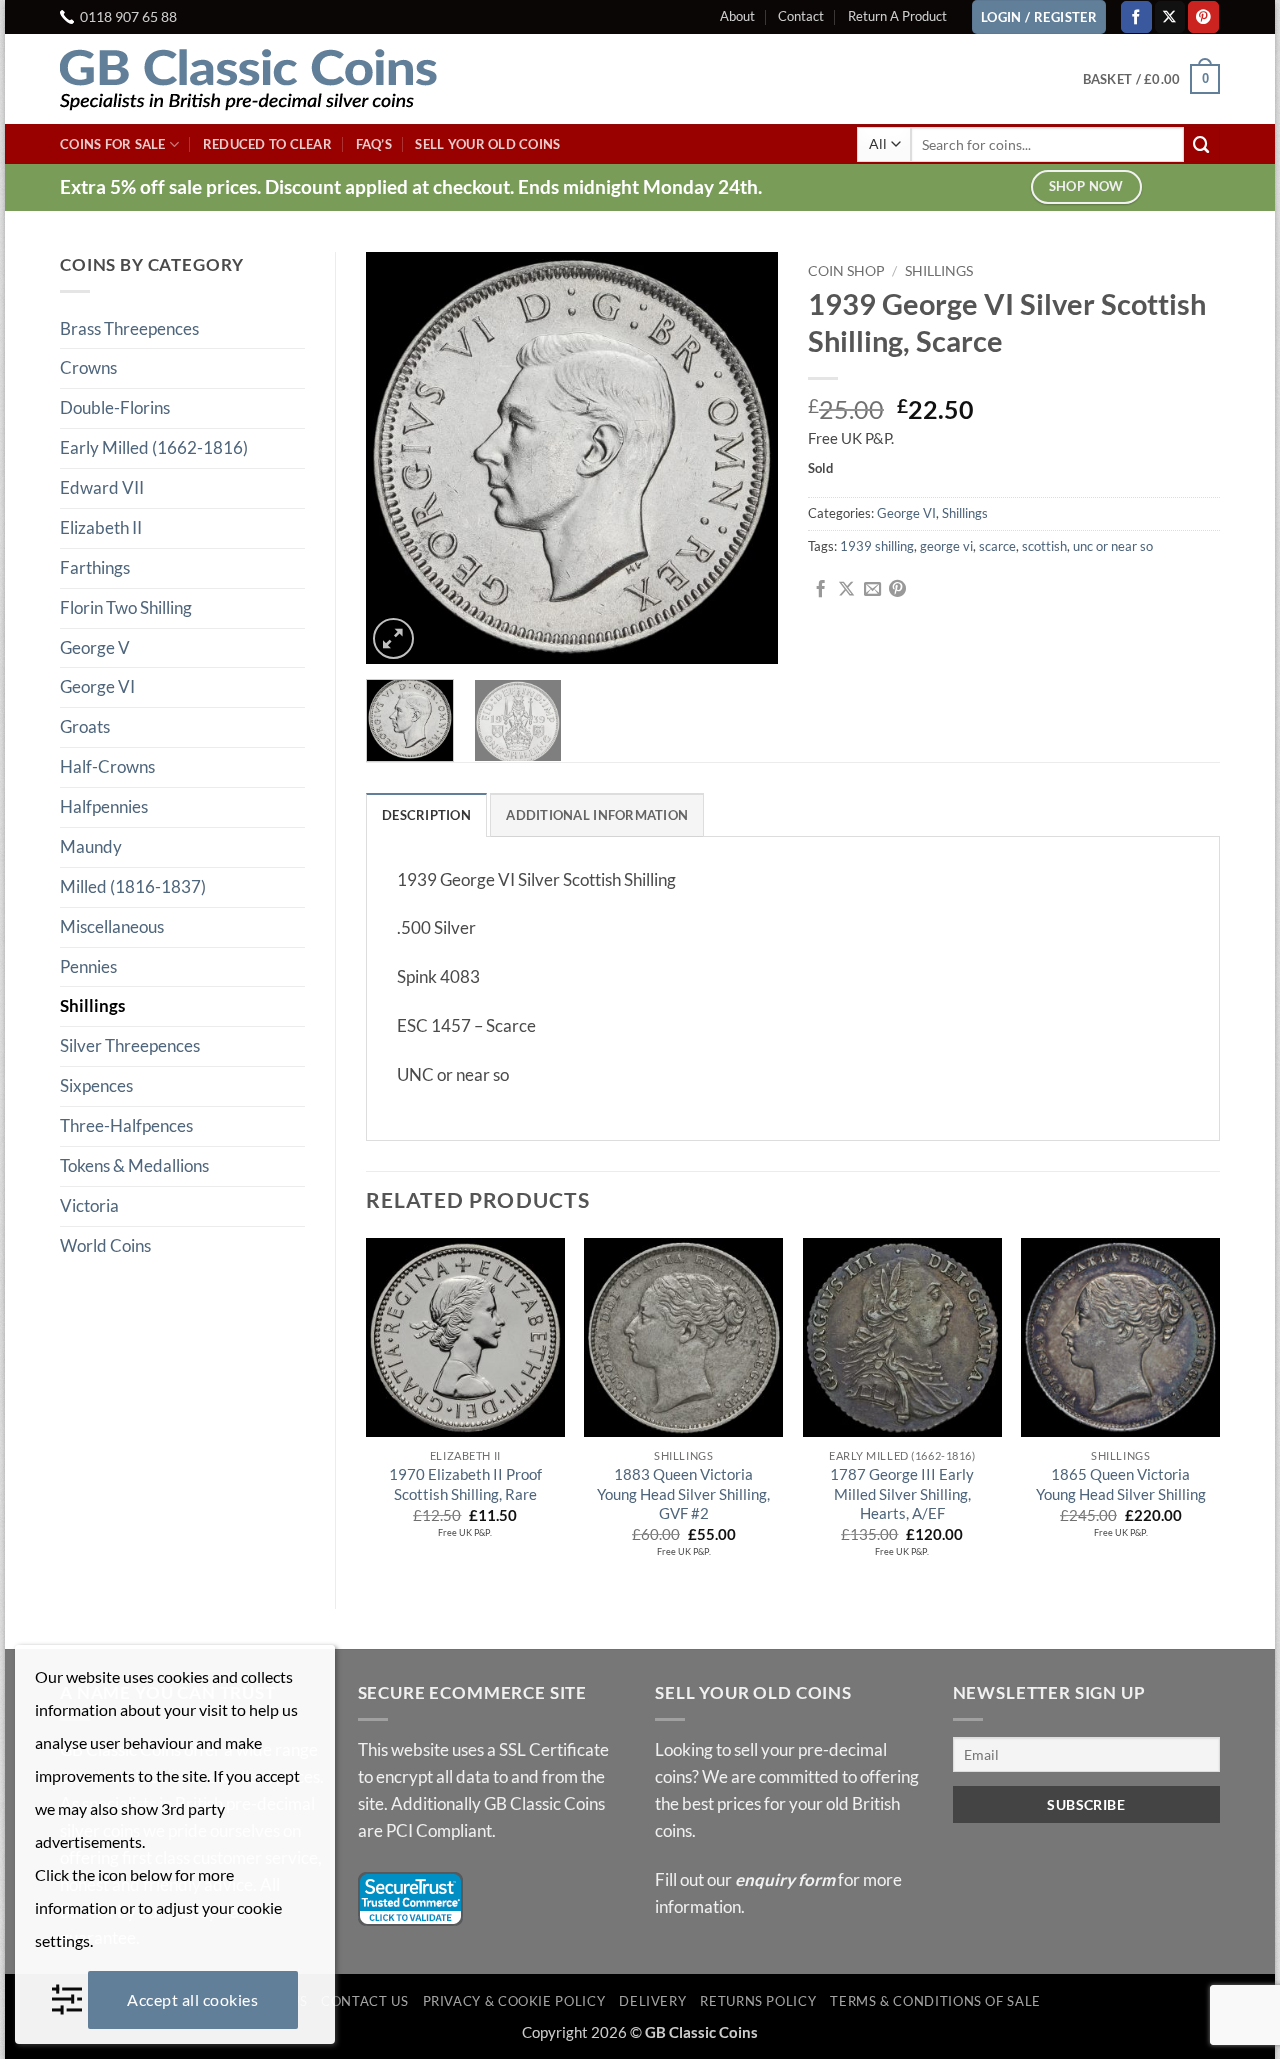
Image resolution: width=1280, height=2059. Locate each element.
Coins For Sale (113, 144)
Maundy (91, 846)
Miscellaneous (112, 926)
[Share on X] (846, 590)
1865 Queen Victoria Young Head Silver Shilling (1121, 1484)
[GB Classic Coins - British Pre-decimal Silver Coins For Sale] (265, 79)
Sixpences (96, 1085)
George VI (97, 686)
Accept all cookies (192, 1999)
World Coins (105, 1245)
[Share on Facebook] (820, 590)
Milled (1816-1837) (133, 886)
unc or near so (1113, 546)
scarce (997, 546)
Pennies (88, 966)
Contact (801, 16)
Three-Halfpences (126, 1125)
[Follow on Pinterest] (1203, 16)
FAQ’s (374, 144)
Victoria (89, 1205)
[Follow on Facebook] (1136, 16)
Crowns (88, 367)
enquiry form (785, 1879)
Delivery (652, 2001)
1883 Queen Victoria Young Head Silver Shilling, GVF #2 (683, 1493)
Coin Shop (846, 270)
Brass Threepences (129, 328)
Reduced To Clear (267, 144)
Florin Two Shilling (126, 607)
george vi (946, 546)
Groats (85, 726)
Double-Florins (115, 407)
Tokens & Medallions (134, 1165)
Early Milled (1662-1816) (154, 447)
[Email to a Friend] (872, 590)
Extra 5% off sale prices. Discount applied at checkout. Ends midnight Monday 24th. (411, 186)
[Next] (745, 458)
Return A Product (897, 16)
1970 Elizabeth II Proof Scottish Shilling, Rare (465, 1484)
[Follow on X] (1170, 16)
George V (95, 647)
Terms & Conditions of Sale (935, 2001)
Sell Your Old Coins (487, 144)
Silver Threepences (130, 1045)
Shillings (92, 1005)
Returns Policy (758, 2001)
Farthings (95, 567)
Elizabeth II (101, 527)
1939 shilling (877, 546)
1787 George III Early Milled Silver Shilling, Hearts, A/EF (902, 1493)
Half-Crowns (107, 766)
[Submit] (1202, 144)
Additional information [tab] (597, 815)
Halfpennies (104, 806)
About (737, 16)
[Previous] (399, 458)
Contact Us (364, 2001)
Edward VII (102, 487)
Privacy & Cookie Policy (514, 2001)
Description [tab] (426, 815)
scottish (1044, 546)
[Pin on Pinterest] (897, 590)
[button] (1151, 79)
